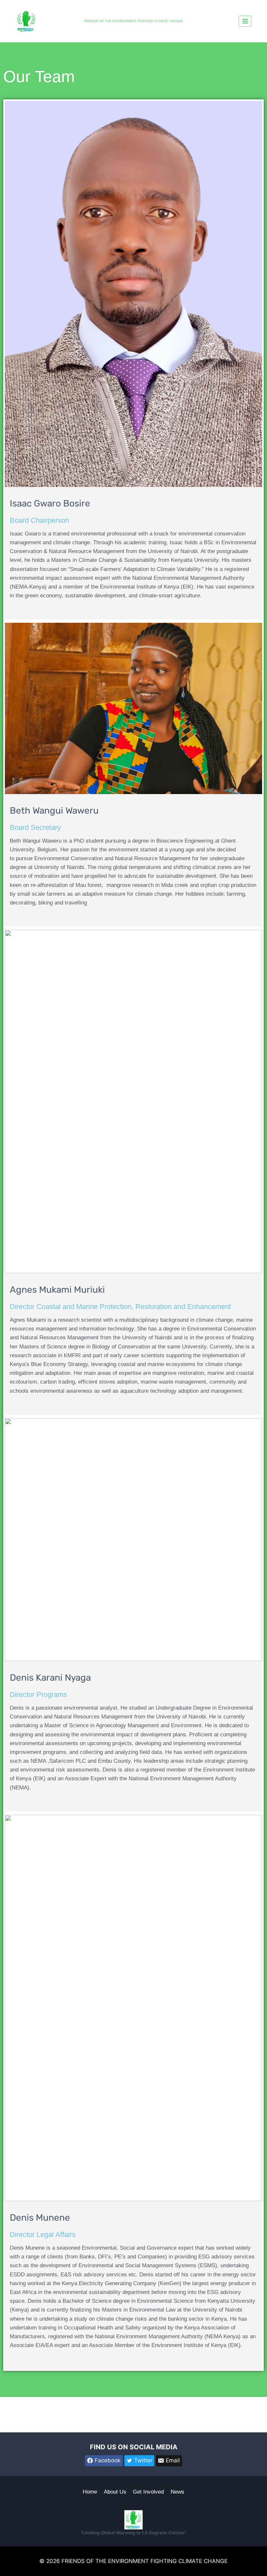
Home (90, 2492)
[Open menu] (245, 21)
